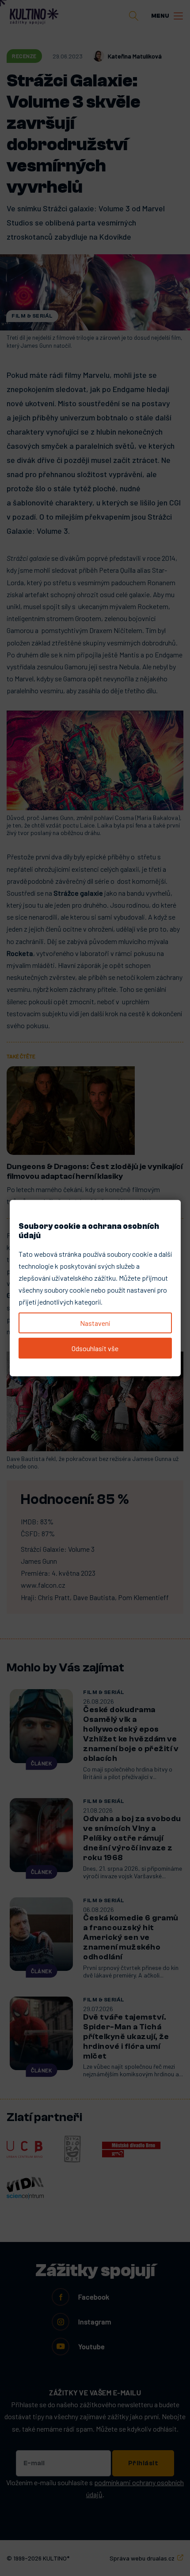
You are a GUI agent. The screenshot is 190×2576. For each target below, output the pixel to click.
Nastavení (95, 1323)
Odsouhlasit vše (95, 1348)
